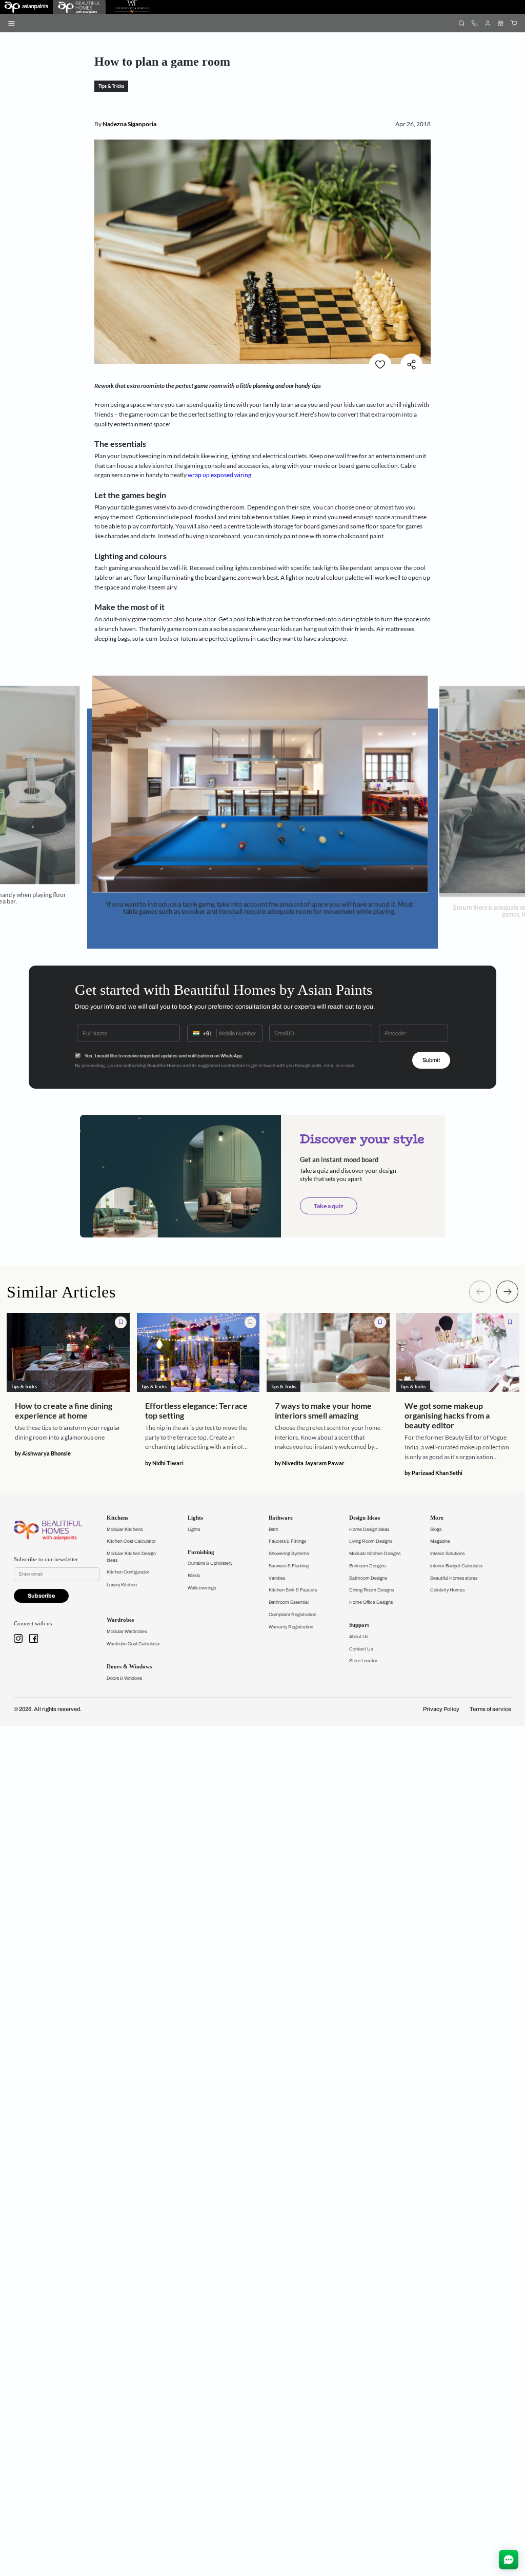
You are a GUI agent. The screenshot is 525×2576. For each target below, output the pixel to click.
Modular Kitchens (125, 1529)
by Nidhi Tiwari (164, 1463)
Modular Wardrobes (127, 1631)
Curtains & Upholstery (210, 1563)
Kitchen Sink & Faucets (293, 1590)
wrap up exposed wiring (219, 475)
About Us (359, 1637)
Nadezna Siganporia (129, 124)
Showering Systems (289, 1554)
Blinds (194, 1576)
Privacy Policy (441, 1709)
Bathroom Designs (368, 1578)
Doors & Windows (124, 1678)
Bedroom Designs (367, 1566)
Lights (194, 1529)
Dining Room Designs (371, 1590)
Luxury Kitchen (122, 1585)
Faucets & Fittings (287, 1541)
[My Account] (487, 23)
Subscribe (41, 1596)
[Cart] (513, 23)
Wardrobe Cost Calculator (133, 1644)
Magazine (440, 1541)
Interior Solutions (447, 1554)
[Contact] (474, 23)
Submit (431, 1060)
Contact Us (361, 1649)
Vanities (277, 1578)
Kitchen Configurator (128, 1572)
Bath (274, 1529)
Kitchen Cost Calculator (131, 1541)
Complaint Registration (292, 1615)
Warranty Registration (291, 1627)
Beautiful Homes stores (454, 1578)
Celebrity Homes (447, 1590)
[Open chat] (509, 2560)
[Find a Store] (501, 23)
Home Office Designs (371, 1602)
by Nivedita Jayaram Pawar (310, 1463)
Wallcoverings (202, 1588)
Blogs (436, 1529)
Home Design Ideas (369, 1529)
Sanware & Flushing (289, 1566)
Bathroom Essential (289, 1602)
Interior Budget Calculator (457, 1566)
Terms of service (490, 1709)
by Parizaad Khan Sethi (433, 1473)
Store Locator (363, 1661)
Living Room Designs (371, 1541)
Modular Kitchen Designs (375, 1554)
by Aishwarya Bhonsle (43, 1453)
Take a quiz (329, 1206)
